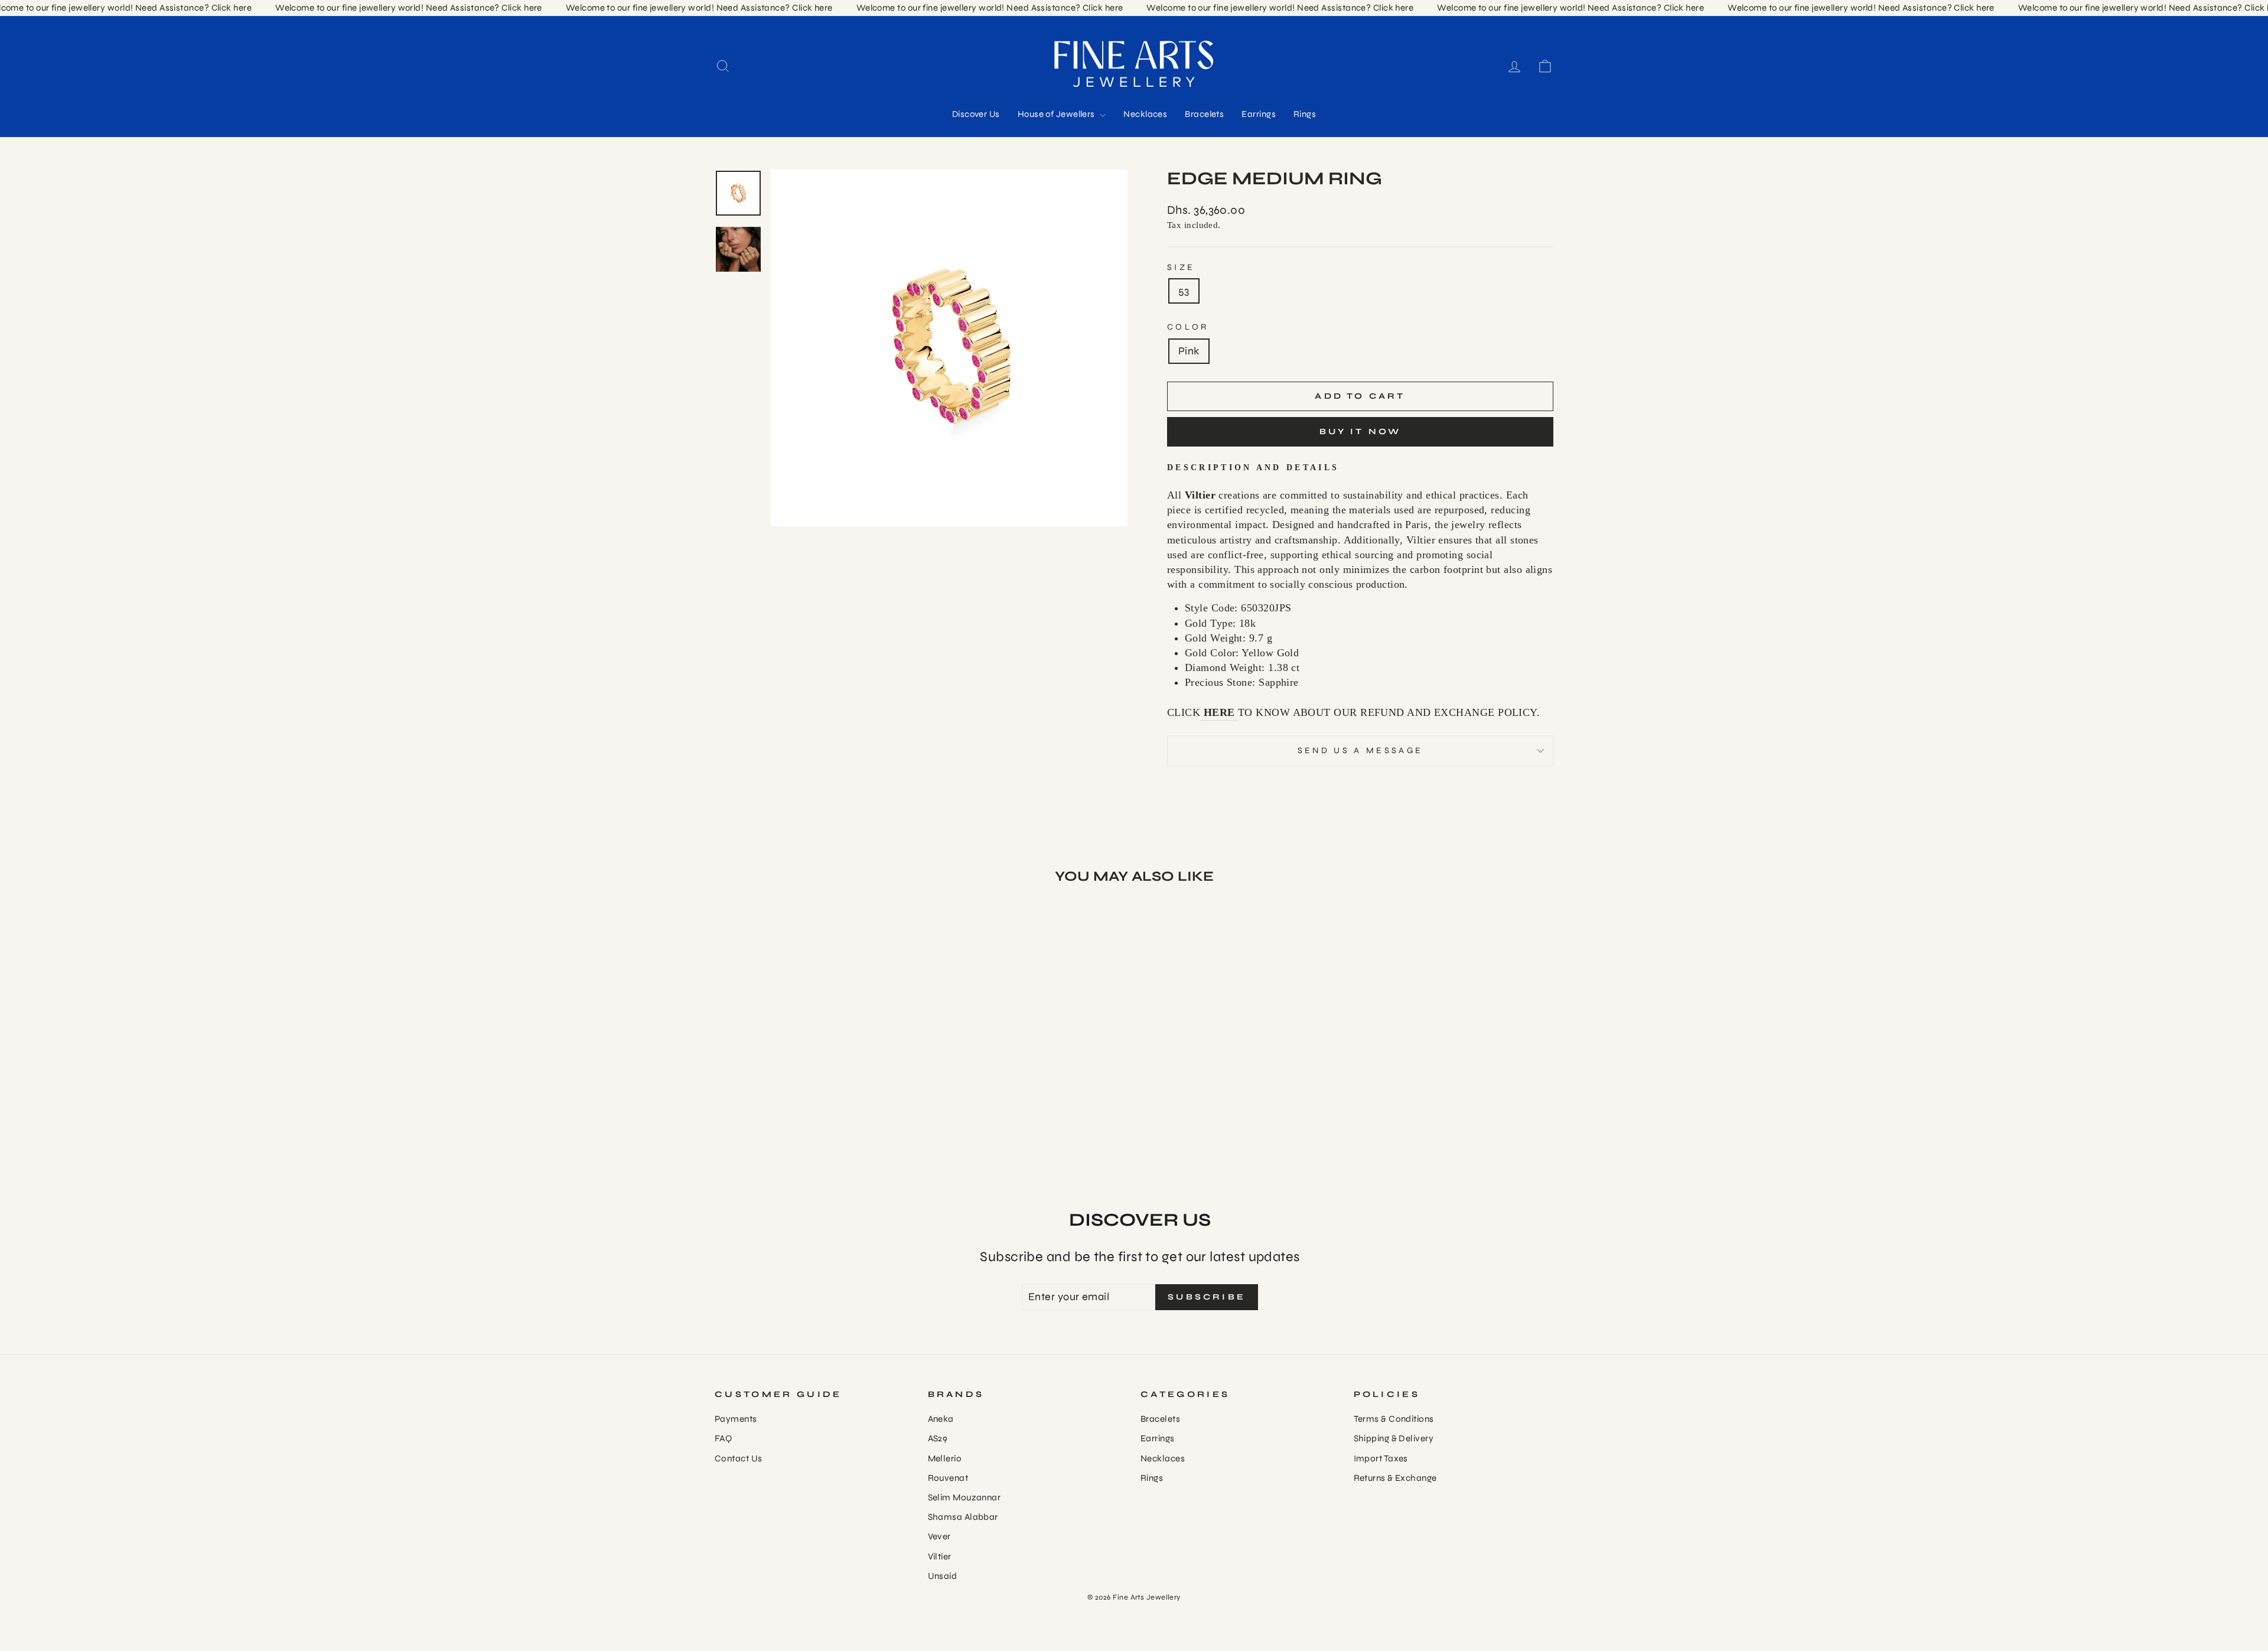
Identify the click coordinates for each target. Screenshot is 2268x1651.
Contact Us (739, 1458)
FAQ (723, 1438)
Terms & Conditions (1394, 1419)
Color (1188, 327)
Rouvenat (948, 1478)
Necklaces (1145, 114)
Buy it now (1361, 432)
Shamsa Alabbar (963, 1517)
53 (1184, 291)
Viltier (940, 1556)
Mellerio (945, 1458)
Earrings (1259, 114)
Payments (736, 1419)
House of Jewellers (1058, 114)
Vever (939, 1536)
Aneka (941, 1419)
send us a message (1360, 750)
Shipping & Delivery (1394, 1438)
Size (1181, 267)
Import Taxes (1381, 1458)
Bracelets (1204, 114)
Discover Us (976, 114)
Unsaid (943, 1576)
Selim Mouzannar (964, 1497)
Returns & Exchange (1395, 1478)
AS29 (938, 1438)
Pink (1189, 351)
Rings (1305, 114)
